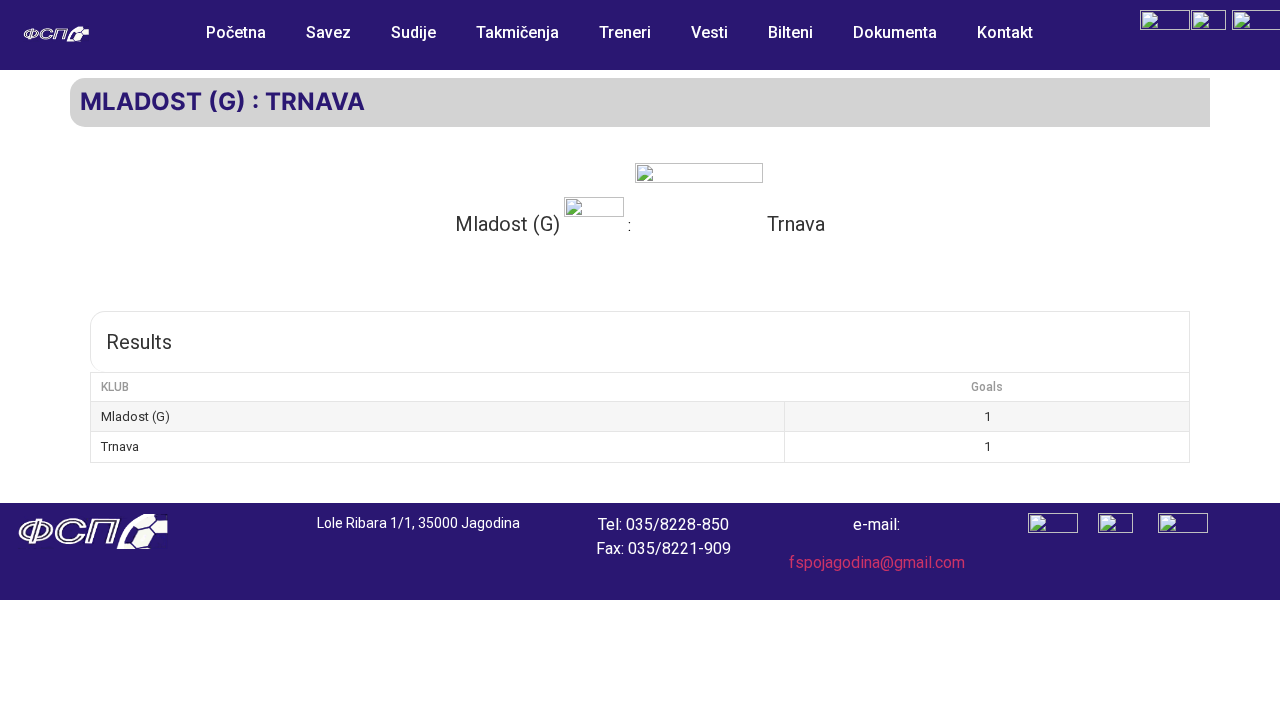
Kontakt (1005, 32)
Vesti (709, 32)
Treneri (625, 32)
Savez (328, 32)
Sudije (413, 32)
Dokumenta (895, 32)
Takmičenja (517, 32)
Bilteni (790, 32)
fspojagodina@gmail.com (877, 562)
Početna (236, 32)
